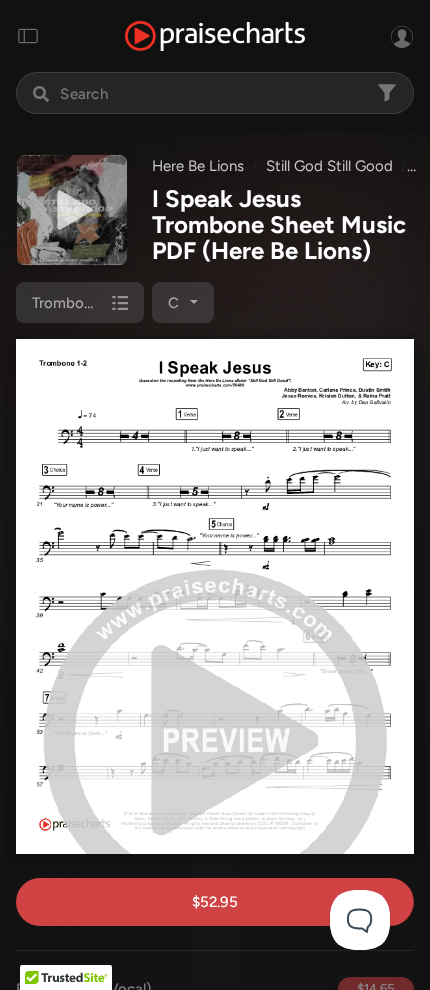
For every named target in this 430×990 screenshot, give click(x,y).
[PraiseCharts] (215, 36)
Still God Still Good (329, 166)
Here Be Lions (198, 166)
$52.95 (215, 902)
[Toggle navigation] (28, 36)
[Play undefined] (72, 210)
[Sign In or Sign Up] (402, 36)
